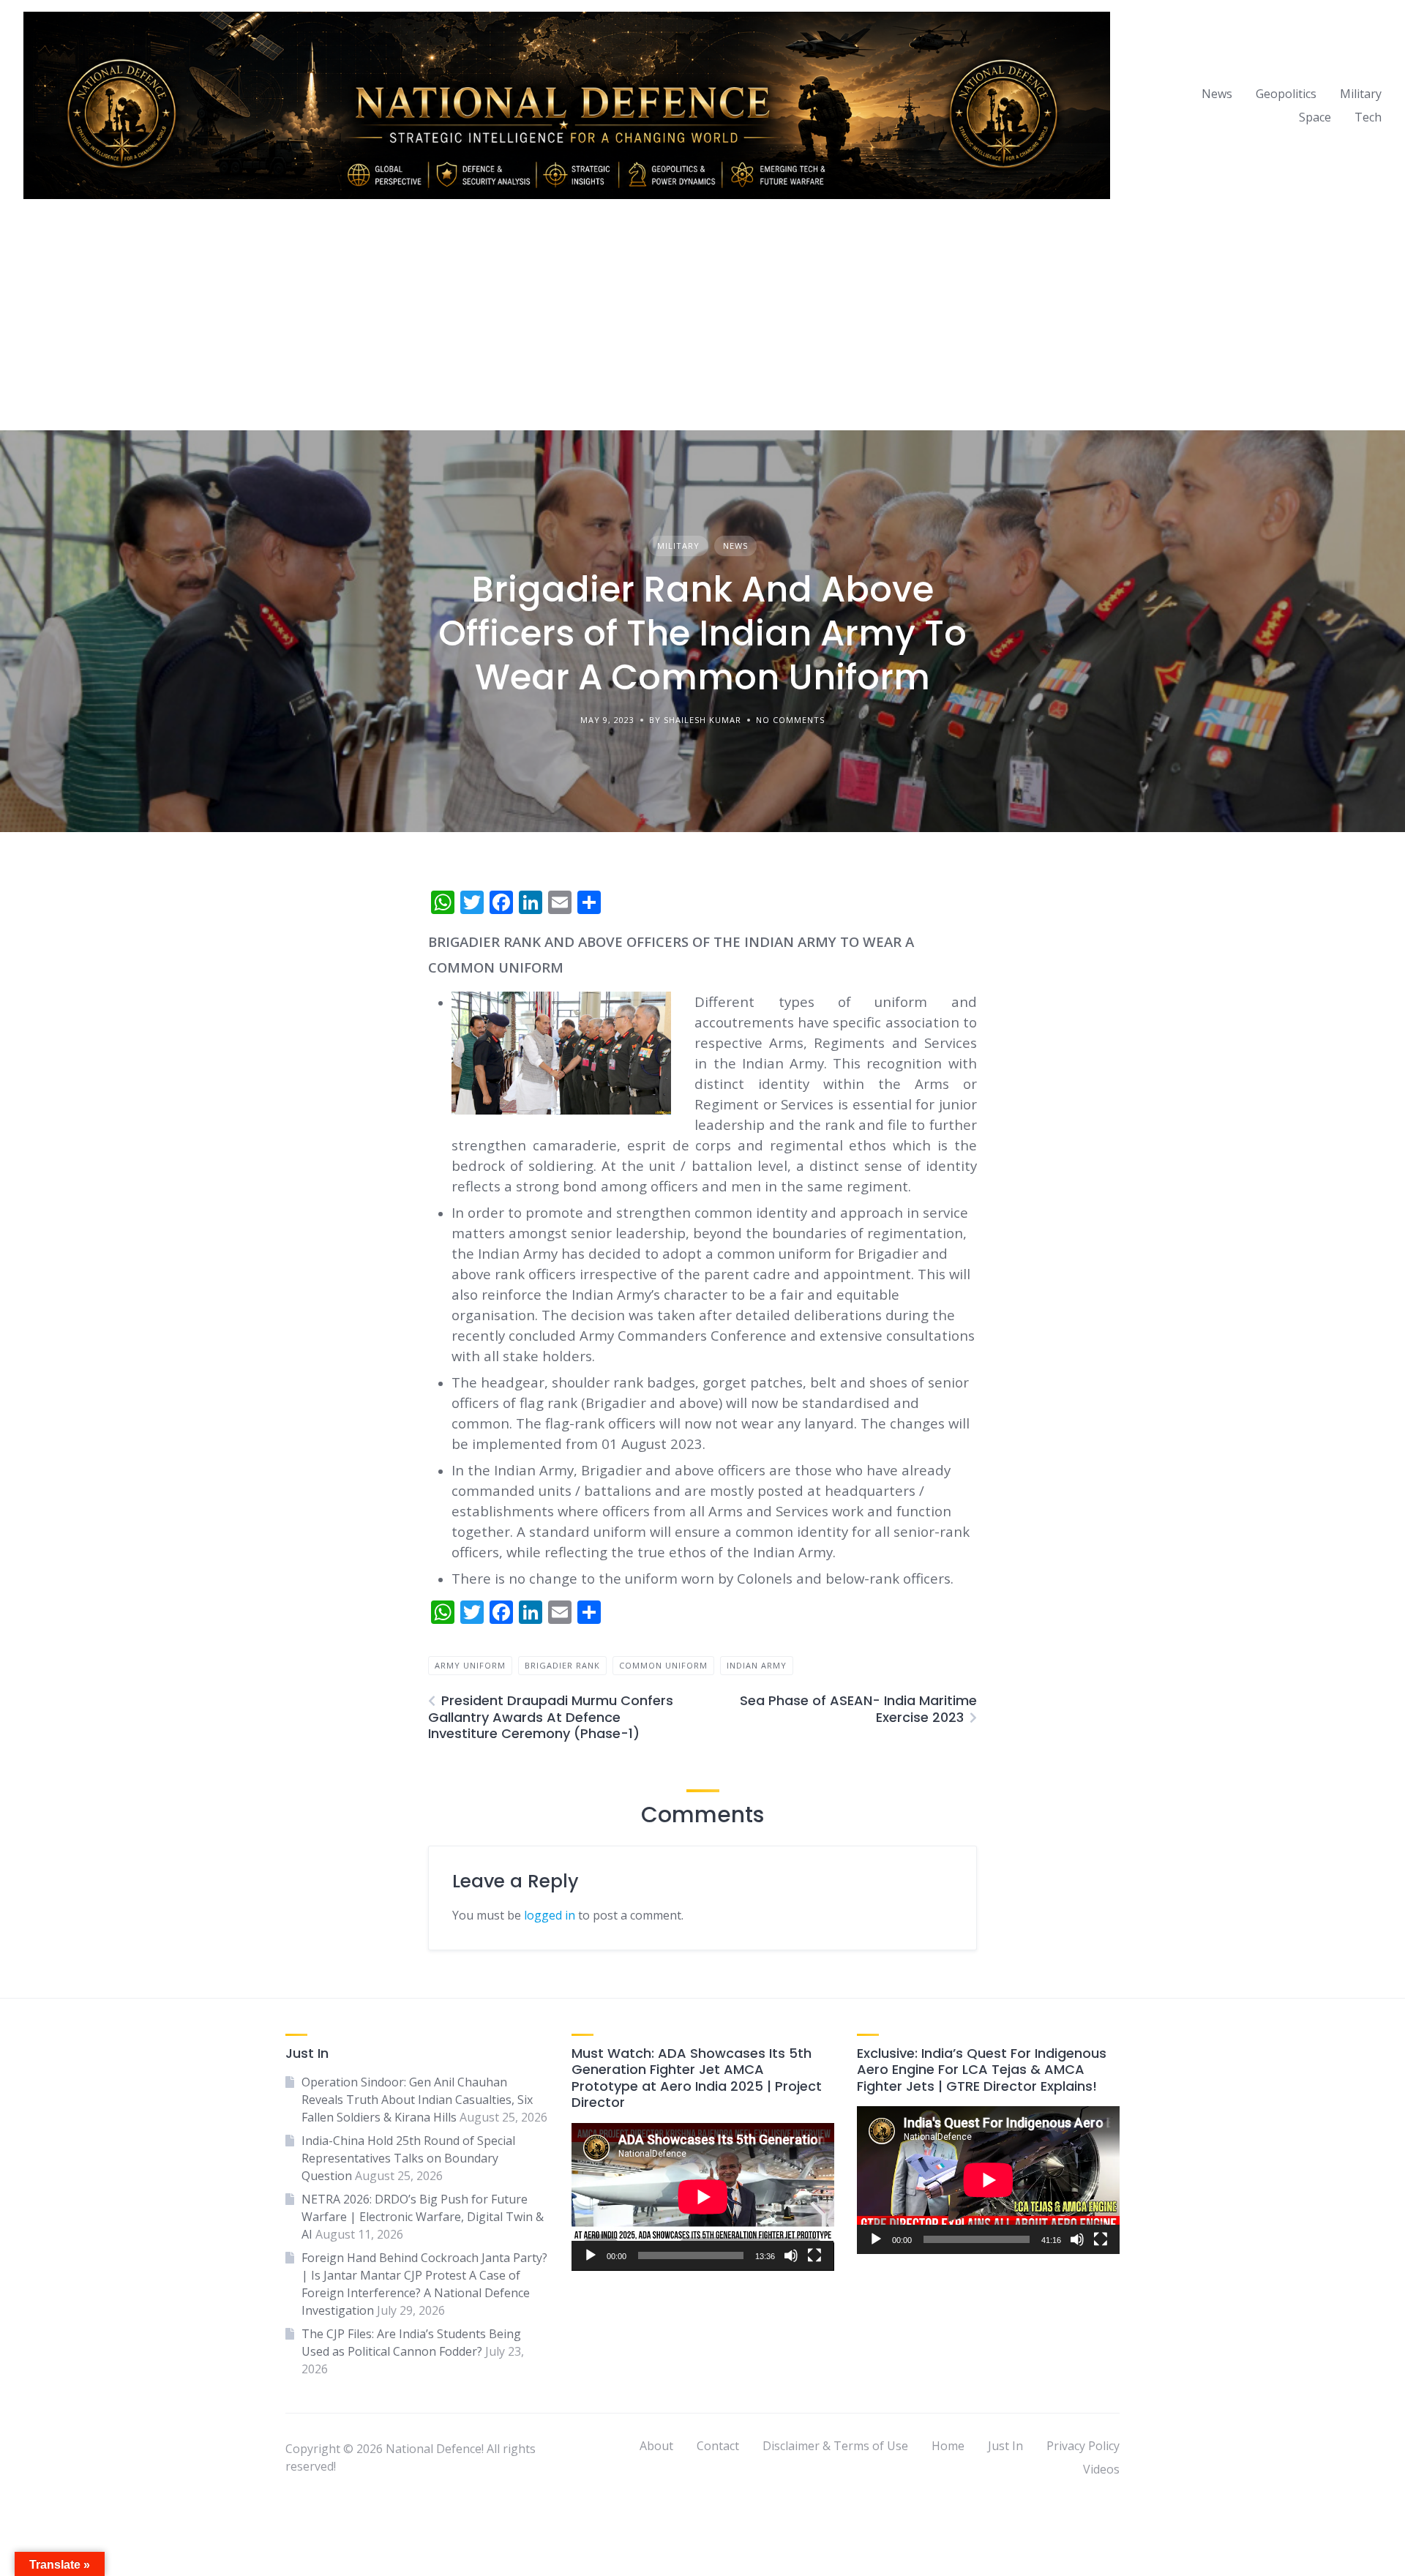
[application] (703, 2197)
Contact (718, 2446)
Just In (1005, 2446)
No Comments (790, 720)
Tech (1368, 117)
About (656, 2446)
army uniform (470, 1665)
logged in (550, 1915)
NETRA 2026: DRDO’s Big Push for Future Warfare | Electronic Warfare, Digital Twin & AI (423, 2217)
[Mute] (791, 2255)
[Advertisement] (702, 321)
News (1217, 94)
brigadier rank (562, 1665)
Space (1315, 117)
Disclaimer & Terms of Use (835, 2446)
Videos (1101, 2469)
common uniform (663, 1665)
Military (1361, 94)
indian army (757, 1665)
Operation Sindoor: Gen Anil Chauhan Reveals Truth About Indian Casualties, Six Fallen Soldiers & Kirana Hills (417, 2100)
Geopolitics (1286, 94)
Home (948, 2446)
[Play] (591, 2255)
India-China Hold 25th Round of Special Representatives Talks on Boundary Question (408, 2158)
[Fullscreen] (814, 2255)
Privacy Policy (1083, 2446)
